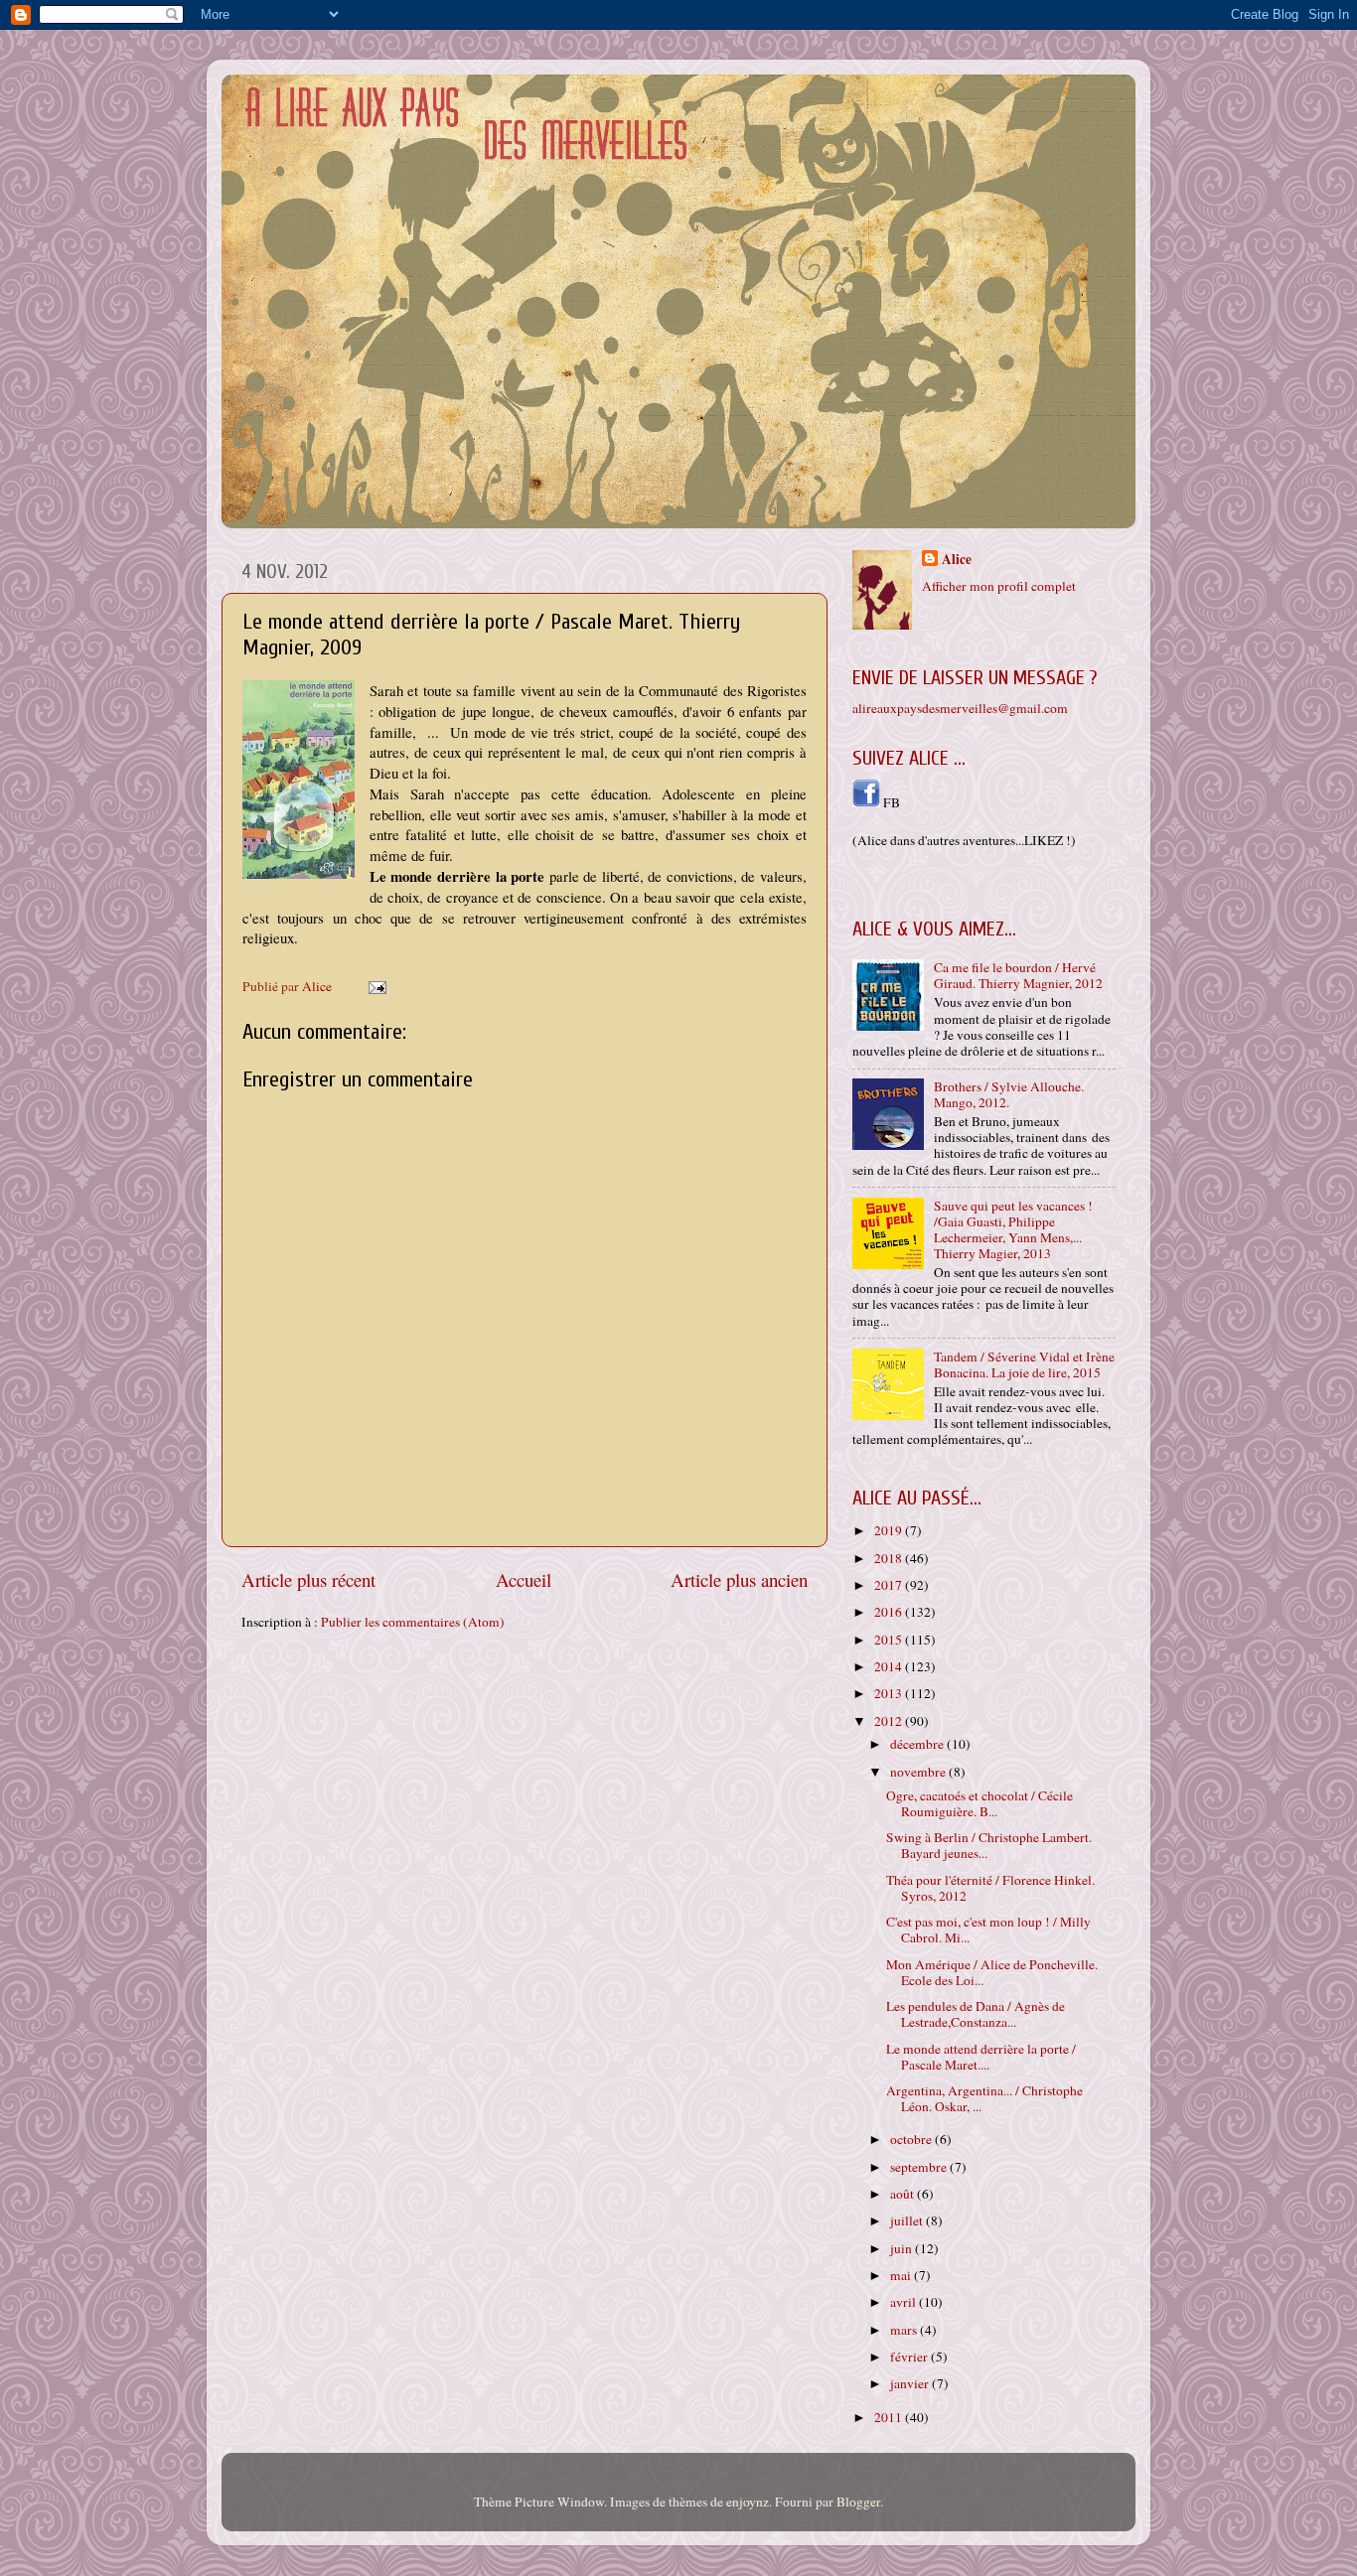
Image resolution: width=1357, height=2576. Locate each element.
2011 (890, 2417)
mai (902, 2275)
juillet (908, 2220)
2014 (890, 1666)
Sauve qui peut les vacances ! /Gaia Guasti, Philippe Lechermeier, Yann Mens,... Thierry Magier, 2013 (1013, 1230)
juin (903, 2248)
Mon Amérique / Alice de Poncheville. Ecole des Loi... (992, 1972)
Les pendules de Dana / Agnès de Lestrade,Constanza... (976, 2014)
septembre (920, 2167)
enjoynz (748, 2502)
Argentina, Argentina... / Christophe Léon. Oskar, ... (984, 2098)
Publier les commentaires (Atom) (413, 1622)
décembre (918, 1744)
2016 (890, 1612)
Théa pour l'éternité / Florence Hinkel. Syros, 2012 (990, 1888)
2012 (890, 1721)
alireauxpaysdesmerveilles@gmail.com (960, 708)
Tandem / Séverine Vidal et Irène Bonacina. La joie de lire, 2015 (1024, 1364)
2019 (890, 1530)
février (910, 2357)
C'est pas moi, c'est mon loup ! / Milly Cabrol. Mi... (988, 1930)
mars (905, 2330)
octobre (912, 2139)
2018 (890, 1558)
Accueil (524, 1579)
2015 (890, 1640)
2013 (890, 1693)
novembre (919, 1772)
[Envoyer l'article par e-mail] (376, 986)
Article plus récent (308, 1579)
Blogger (858, 2502)
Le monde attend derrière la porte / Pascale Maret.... (981, 2057)
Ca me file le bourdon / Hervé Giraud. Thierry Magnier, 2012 (1018, 975)
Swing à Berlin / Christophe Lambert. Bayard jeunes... (989, 1845)
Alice (957, 560)
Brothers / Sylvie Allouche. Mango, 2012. (1009, 1094)
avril (905, 2302)
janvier (911, 2383)
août (904, 2194)
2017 (890, 1585)
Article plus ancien (739, 1579)
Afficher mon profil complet (999, 586)
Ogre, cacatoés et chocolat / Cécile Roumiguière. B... (980, 1803)
